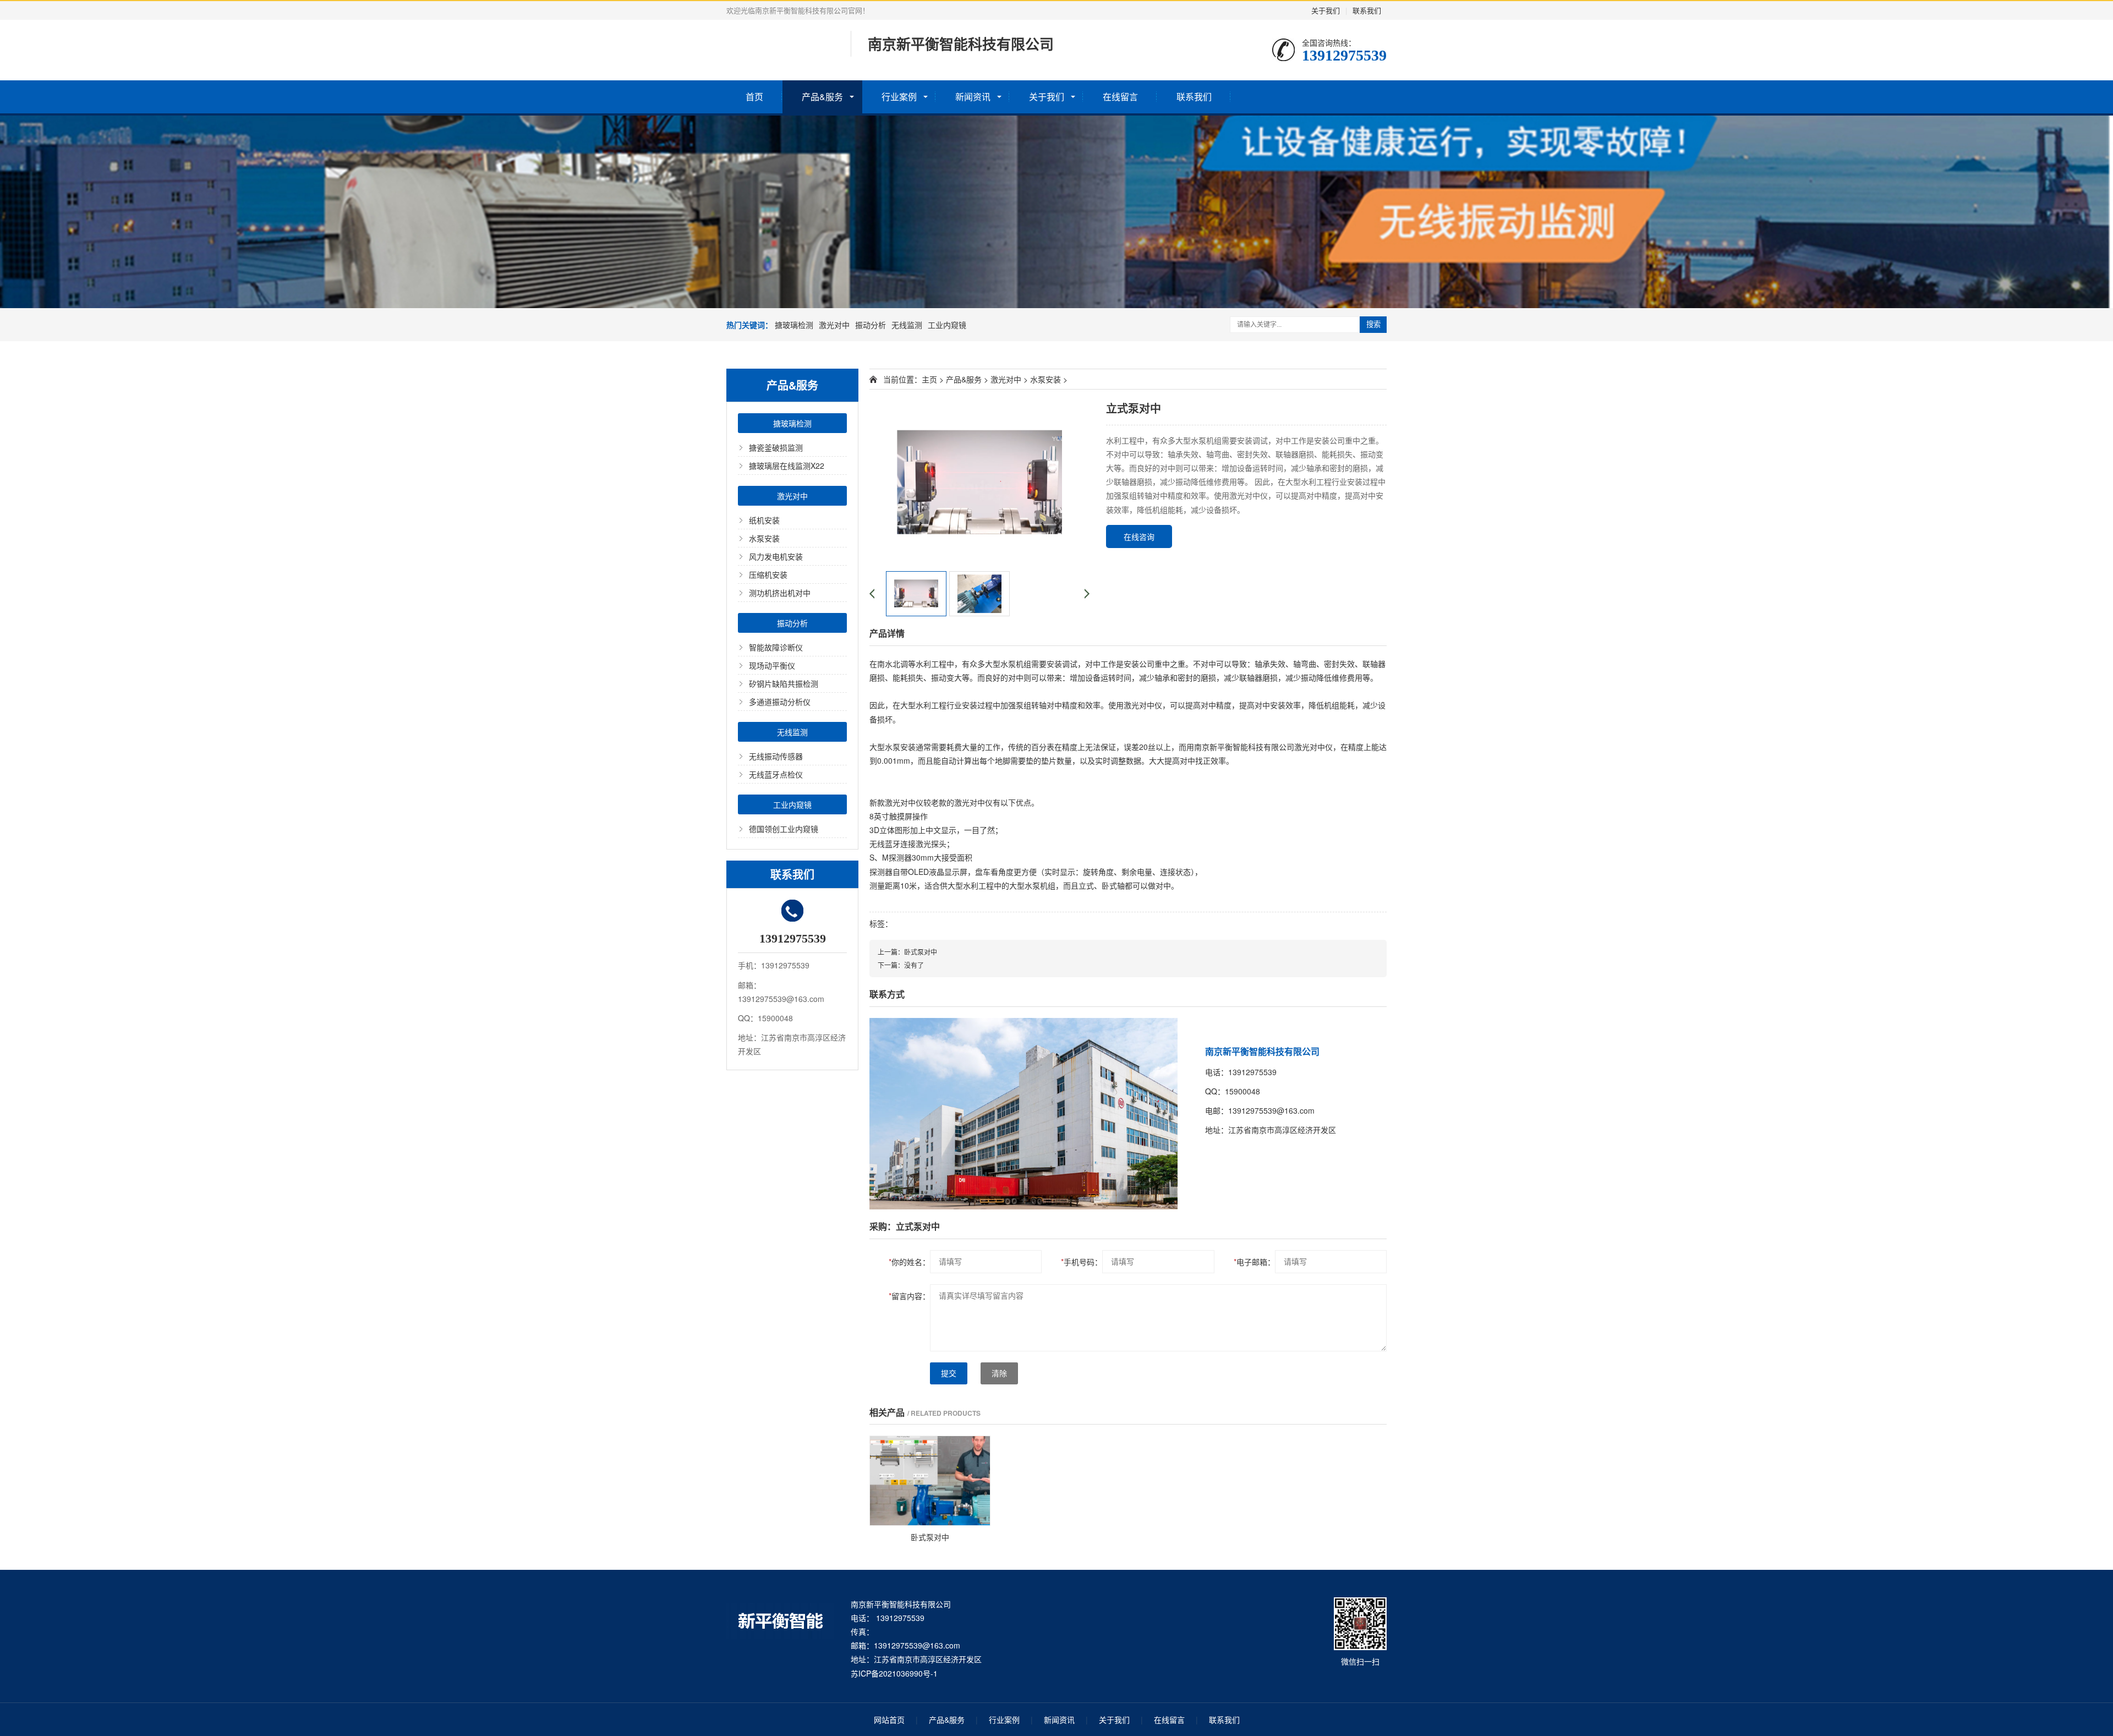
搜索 (1373, 324)
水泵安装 (764, 538)
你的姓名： (909, 1262)
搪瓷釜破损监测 (776, 447)
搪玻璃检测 (794, 325)
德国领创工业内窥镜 (784, 829)
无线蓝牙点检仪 (776, 774)
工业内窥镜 (947, 325)
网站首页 (889, 1719)
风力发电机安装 (776, 556)
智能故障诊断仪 (776, 647)
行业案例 (899, 97)
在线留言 (1120, 97)
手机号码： (1082, 1262)
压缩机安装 (768, 574)
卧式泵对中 (921, 952)
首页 (754, 97)
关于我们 (1326, 10)
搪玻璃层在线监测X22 (787, 466)
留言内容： (909, 1296)
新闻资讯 (973, 97)
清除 (999, 1373)
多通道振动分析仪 (780, 702)
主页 (929, 379)
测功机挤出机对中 (780, 593)
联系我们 (1367, 10)
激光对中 (834, 325)
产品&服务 (822, 97)
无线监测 (907, 325)
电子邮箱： (1254, 1262)
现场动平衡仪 (772, 665)
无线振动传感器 (776, 756)
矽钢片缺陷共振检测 (784, 683)
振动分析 (871, 325)
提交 (949, 1373)
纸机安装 (764, 520)
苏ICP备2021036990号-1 (894, 1673)
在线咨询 (1139, 536)
